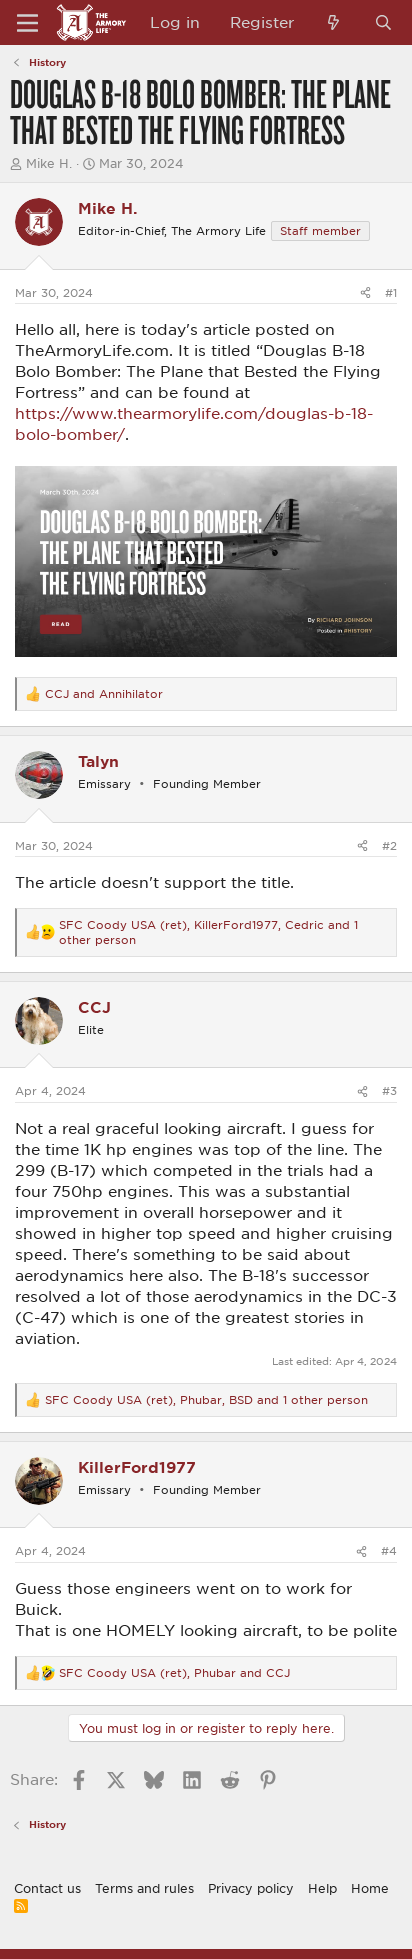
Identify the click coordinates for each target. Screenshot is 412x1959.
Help (322, 1888)
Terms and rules (144, 1888)
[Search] (383, 22)
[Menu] (27, 23)
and (104, 693)
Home (370, 1888)
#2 (389, 845)
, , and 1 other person (208, 932)
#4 (389, 1550)
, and (174, 1672)
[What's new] (333, 22)
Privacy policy (251, 1888)
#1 (391, 292)
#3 (389, 1090)
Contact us (47, 1888)
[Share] (365, 292)
